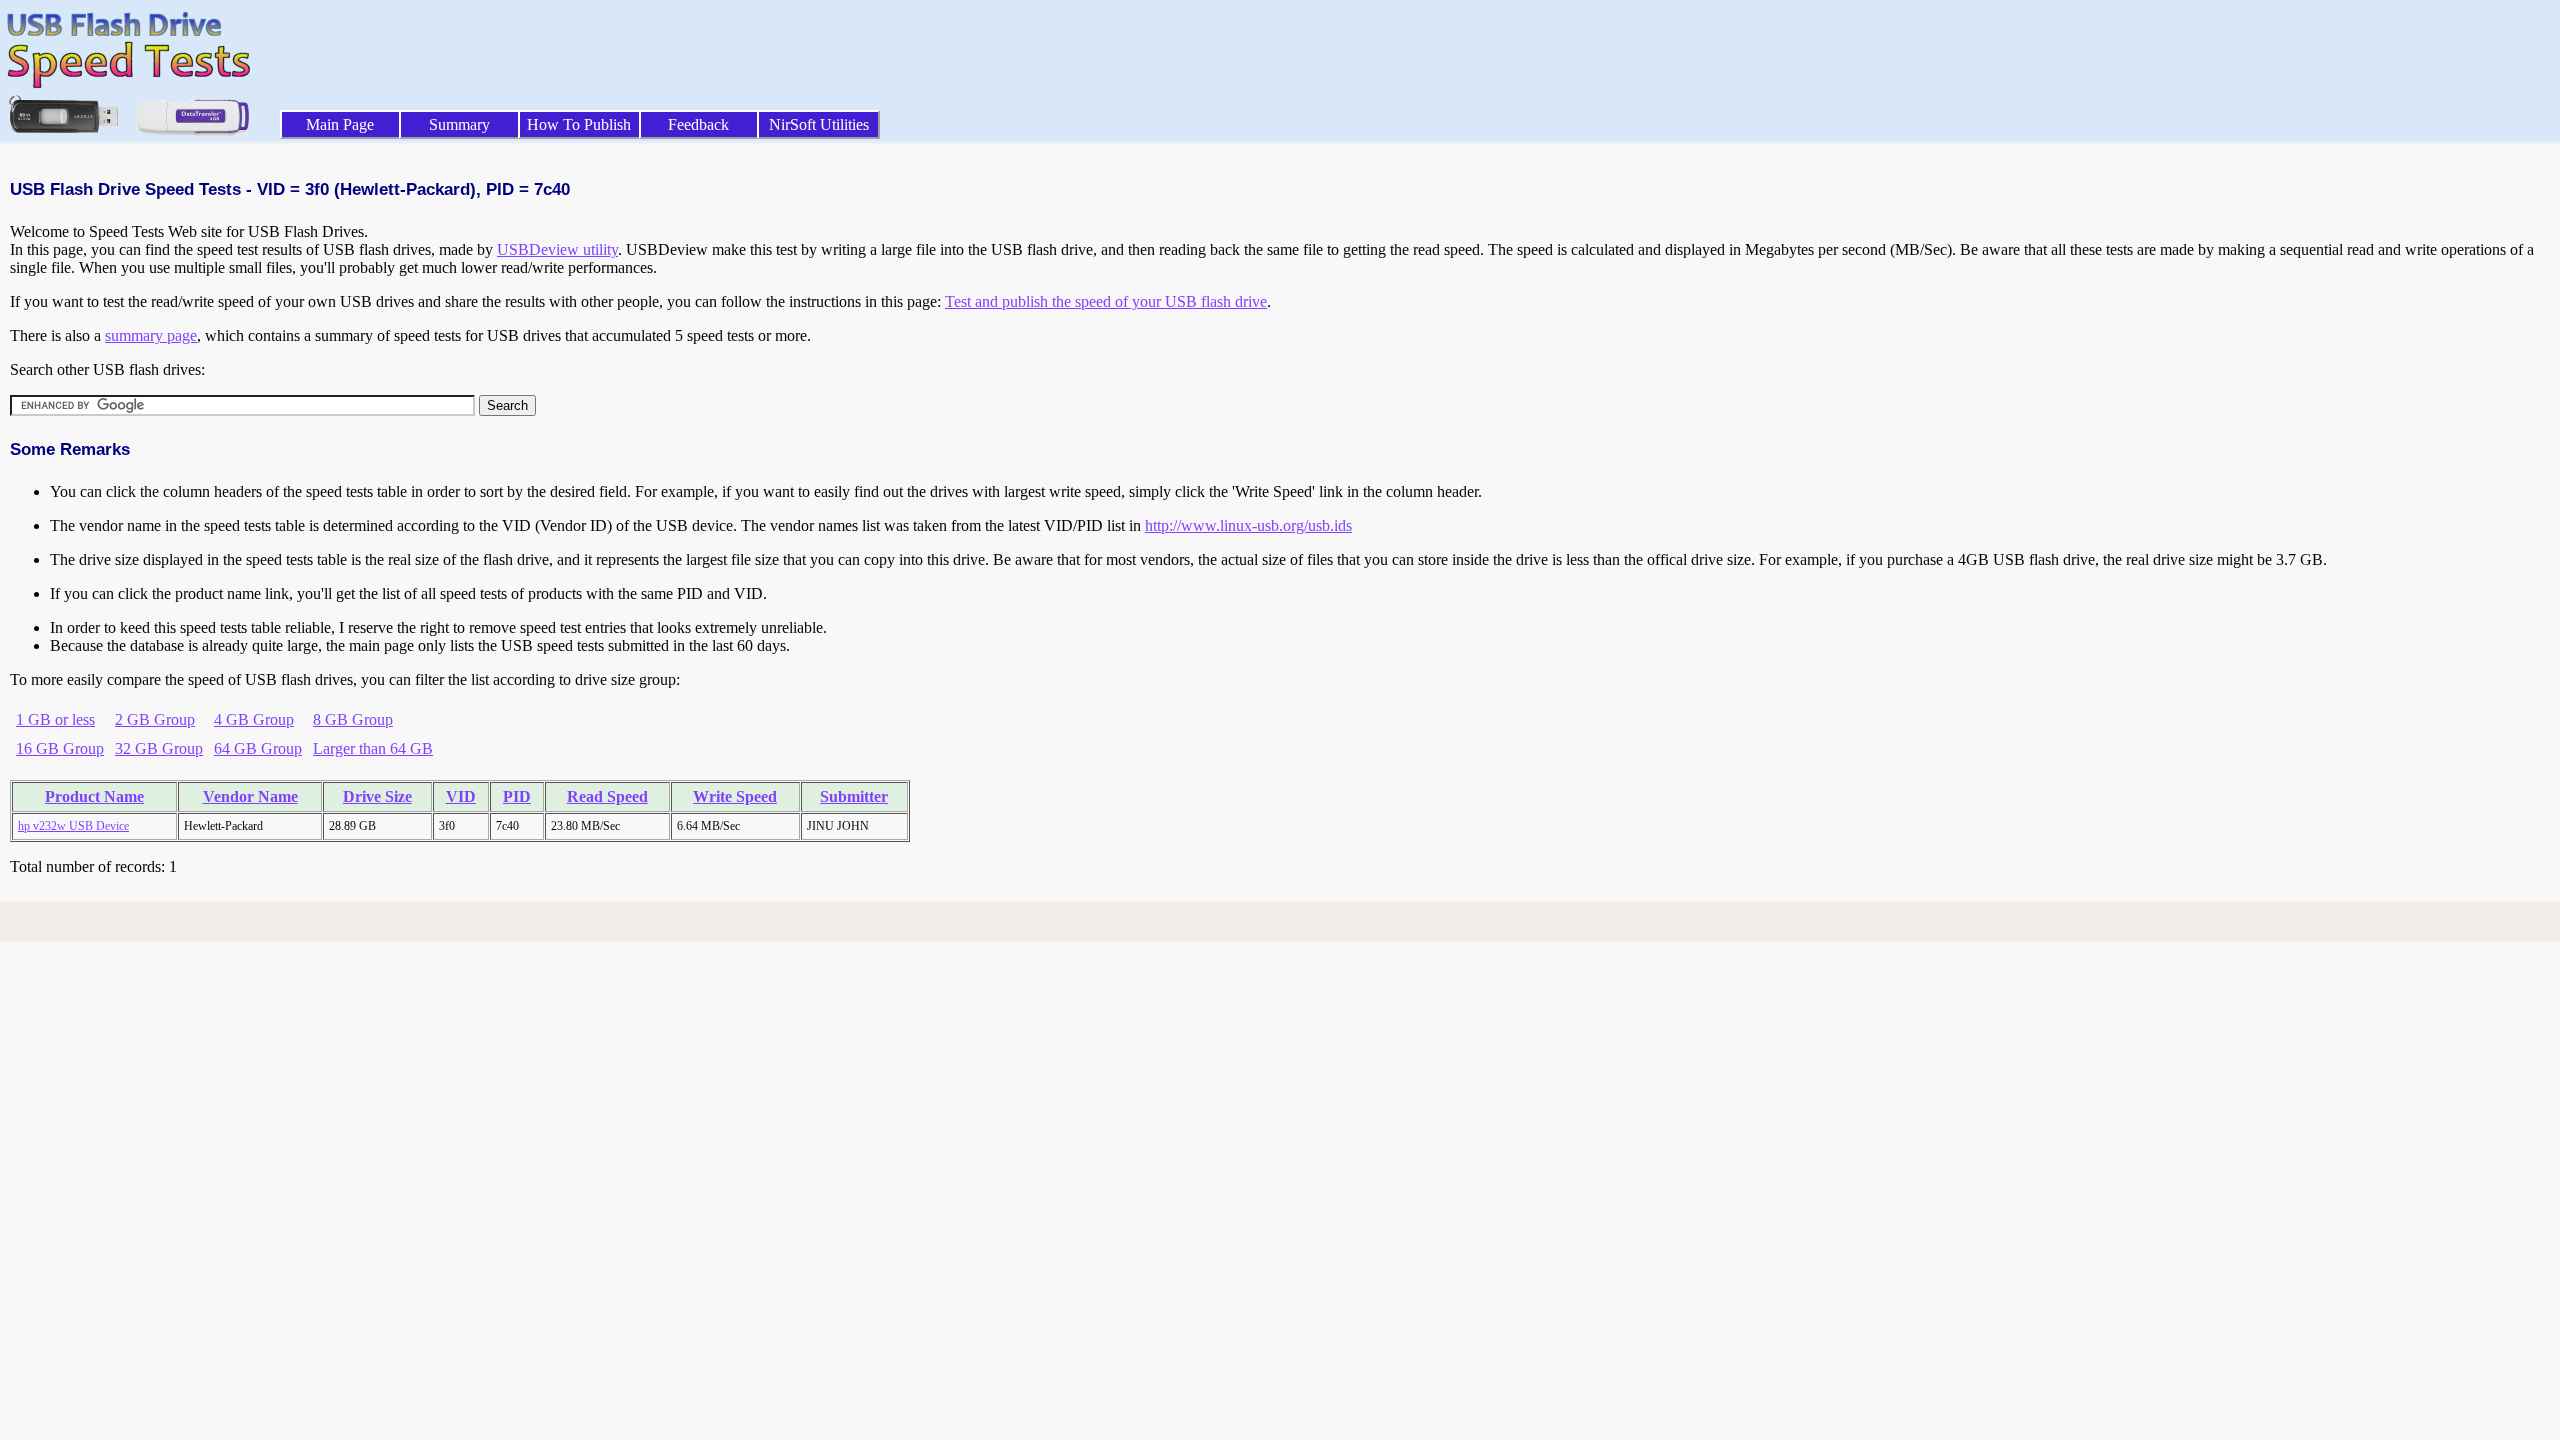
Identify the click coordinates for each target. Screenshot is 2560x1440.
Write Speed (735, 796)
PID (517, 796)
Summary (459, 124)
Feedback (698, 124)
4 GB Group (254, 719)
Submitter (854, 796)
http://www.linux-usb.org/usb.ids (1248, 525)
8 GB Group (353, 719)
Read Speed (607, 796)
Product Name (94, 796)
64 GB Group (258, 748)
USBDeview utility (557, 249)
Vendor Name (250, 796)
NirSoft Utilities (819, 124)
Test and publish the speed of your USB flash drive (1106, 301)
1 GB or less (55, 719)
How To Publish (579, 124)
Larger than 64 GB (373, 748)
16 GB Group (60, 748)
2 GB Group (155, 719)
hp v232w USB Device (73, 826)
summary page (151, 335)
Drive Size (377, 796)
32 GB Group (159, 748)
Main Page (340, 124)
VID (461, 796)
